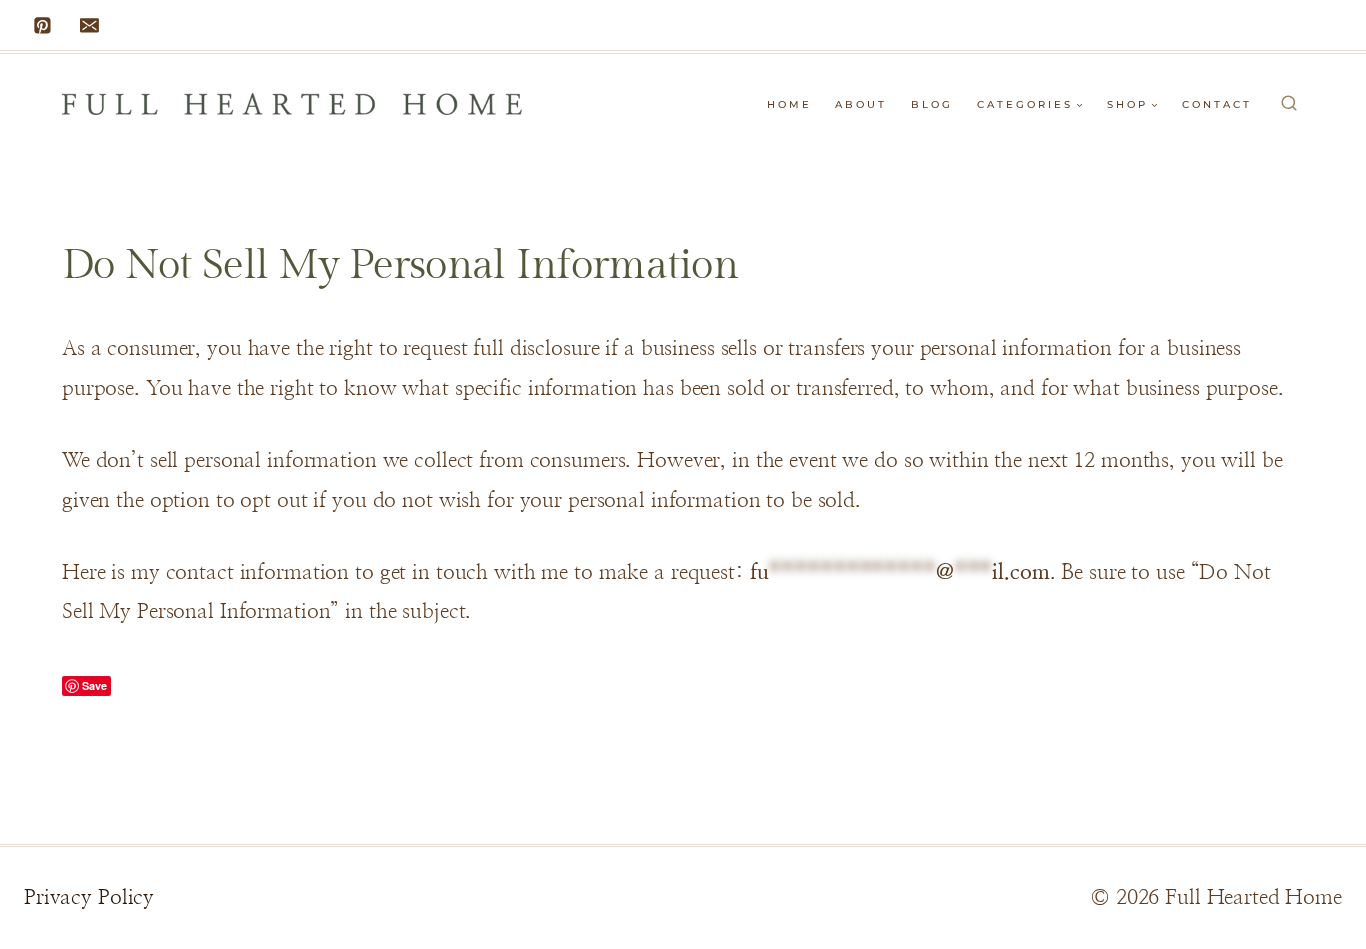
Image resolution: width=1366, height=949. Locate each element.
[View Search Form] (1289, 104)
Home (789, 104)
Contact (1217, 104)
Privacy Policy (89, 897)
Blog (932, 104)
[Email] (90, 25)
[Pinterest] (43, 25)
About (861, 104)
